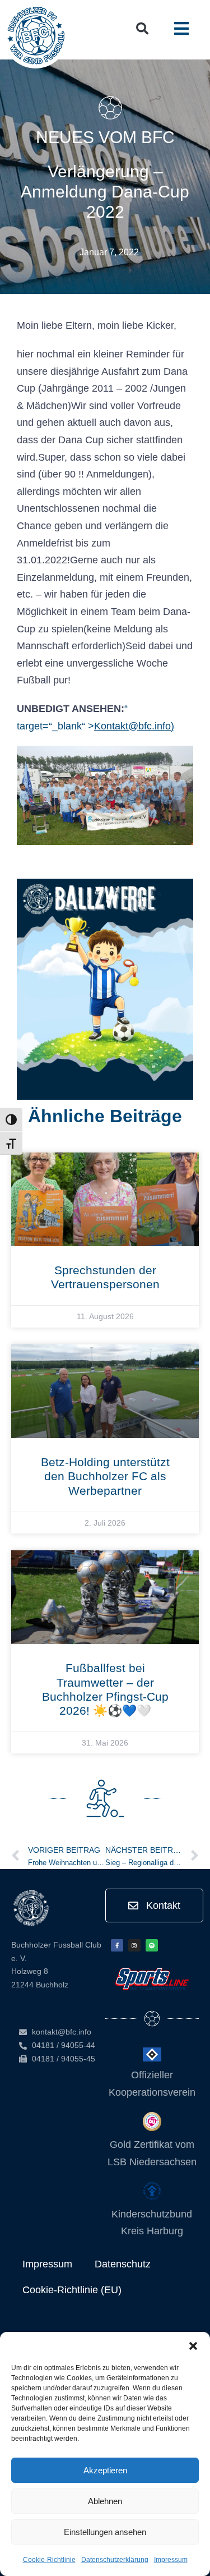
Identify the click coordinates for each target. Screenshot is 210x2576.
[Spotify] (152, 1945)
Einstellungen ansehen (105, 2532)
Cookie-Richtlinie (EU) (72, 2290)
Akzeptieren (105, 2470)
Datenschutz (123, 2264)
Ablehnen (105, 2501)
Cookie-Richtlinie (49, 2560)
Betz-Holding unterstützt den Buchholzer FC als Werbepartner (105, 1476)
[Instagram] (134, 1945)
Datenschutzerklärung (115, 2560)
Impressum (171, 2560)
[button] (193, 2346)
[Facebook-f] (117, 1945)
